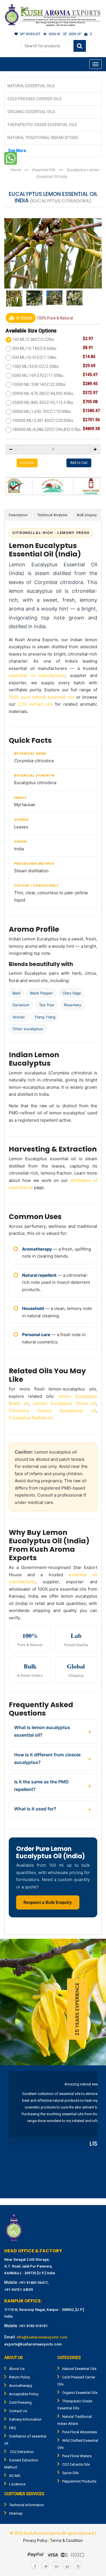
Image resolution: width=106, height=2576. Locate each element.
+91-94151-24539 (19, 2290)
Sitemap (16, 2513)
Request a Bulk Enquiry (48, 1902)
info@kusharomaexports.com (42, 2337)
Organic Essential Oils (31, 112)
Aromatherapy (21, 2386)
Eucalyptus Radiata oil (31, 1418)
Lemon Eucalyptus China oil (65, 1403)
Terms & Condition (66, 2541)
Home (15, 170)
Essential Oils (44, 170)
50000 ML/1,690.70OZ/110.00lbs (42, 412)
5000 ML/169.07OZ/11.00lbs (38, 375)
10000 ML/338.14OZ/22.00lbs (39, 384)
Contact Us (18, 2411)
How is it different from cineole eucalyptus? (47, 1758)
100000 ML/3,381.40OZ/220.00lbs (43, 421)
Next (90, 2133)
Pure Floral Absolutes (80, 2432)
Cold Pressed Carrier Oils (34, 99)
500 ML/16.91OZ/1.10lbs (34, 357)
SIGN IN (54, 34)
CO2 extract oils (35, 704)
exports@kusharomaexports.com (33, 2344)
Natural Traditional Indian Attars (43, 138)
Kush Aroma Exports (42, 2533)
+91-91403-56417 (33, 2283)
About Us (17, 2369)
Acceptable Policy (24, 2394)
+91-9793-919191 (33, 2326)
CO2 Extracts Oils (76, 2464)
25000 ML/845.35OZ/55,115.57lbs (43, 402)
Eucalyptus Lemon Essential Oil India (68, 173)
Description (18, 515)
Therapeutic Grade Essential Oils (42, 125)
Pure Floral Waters (77, 2456)
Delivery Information (25, 2419)
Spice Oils (70, 2473)
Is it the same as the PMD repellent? (41, 1785)
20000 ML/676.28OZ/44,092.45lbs (43, 393)
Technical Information (27, 2505)
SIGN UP (75, 34)
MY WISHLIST (30, 34)
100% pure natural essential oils (42, 697)
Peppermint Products (79, 2481)
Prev (16, 2133)
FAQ (12, 2428)
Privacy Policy (35, 2541)
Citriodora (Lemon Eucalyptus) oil (52, 1411)
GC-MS (15, 2476)
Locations (17, 2484)
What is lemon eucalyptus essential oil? (42, 1731)
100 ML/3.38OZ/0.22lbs (33, 339)
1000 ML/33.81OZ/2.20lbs (35, 366)
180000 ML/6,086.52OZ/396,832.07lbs (46, 430)
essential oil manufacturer (37, 675)
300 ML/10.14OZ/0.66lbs (34, 348)
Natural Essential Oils (31, 86)
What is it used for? (35, 1809)
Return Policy (20, 2377)
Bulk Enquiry (87, 515)
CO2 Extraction (21, 2452)
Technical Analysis (52, 515)
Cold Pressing (20, 2402)
